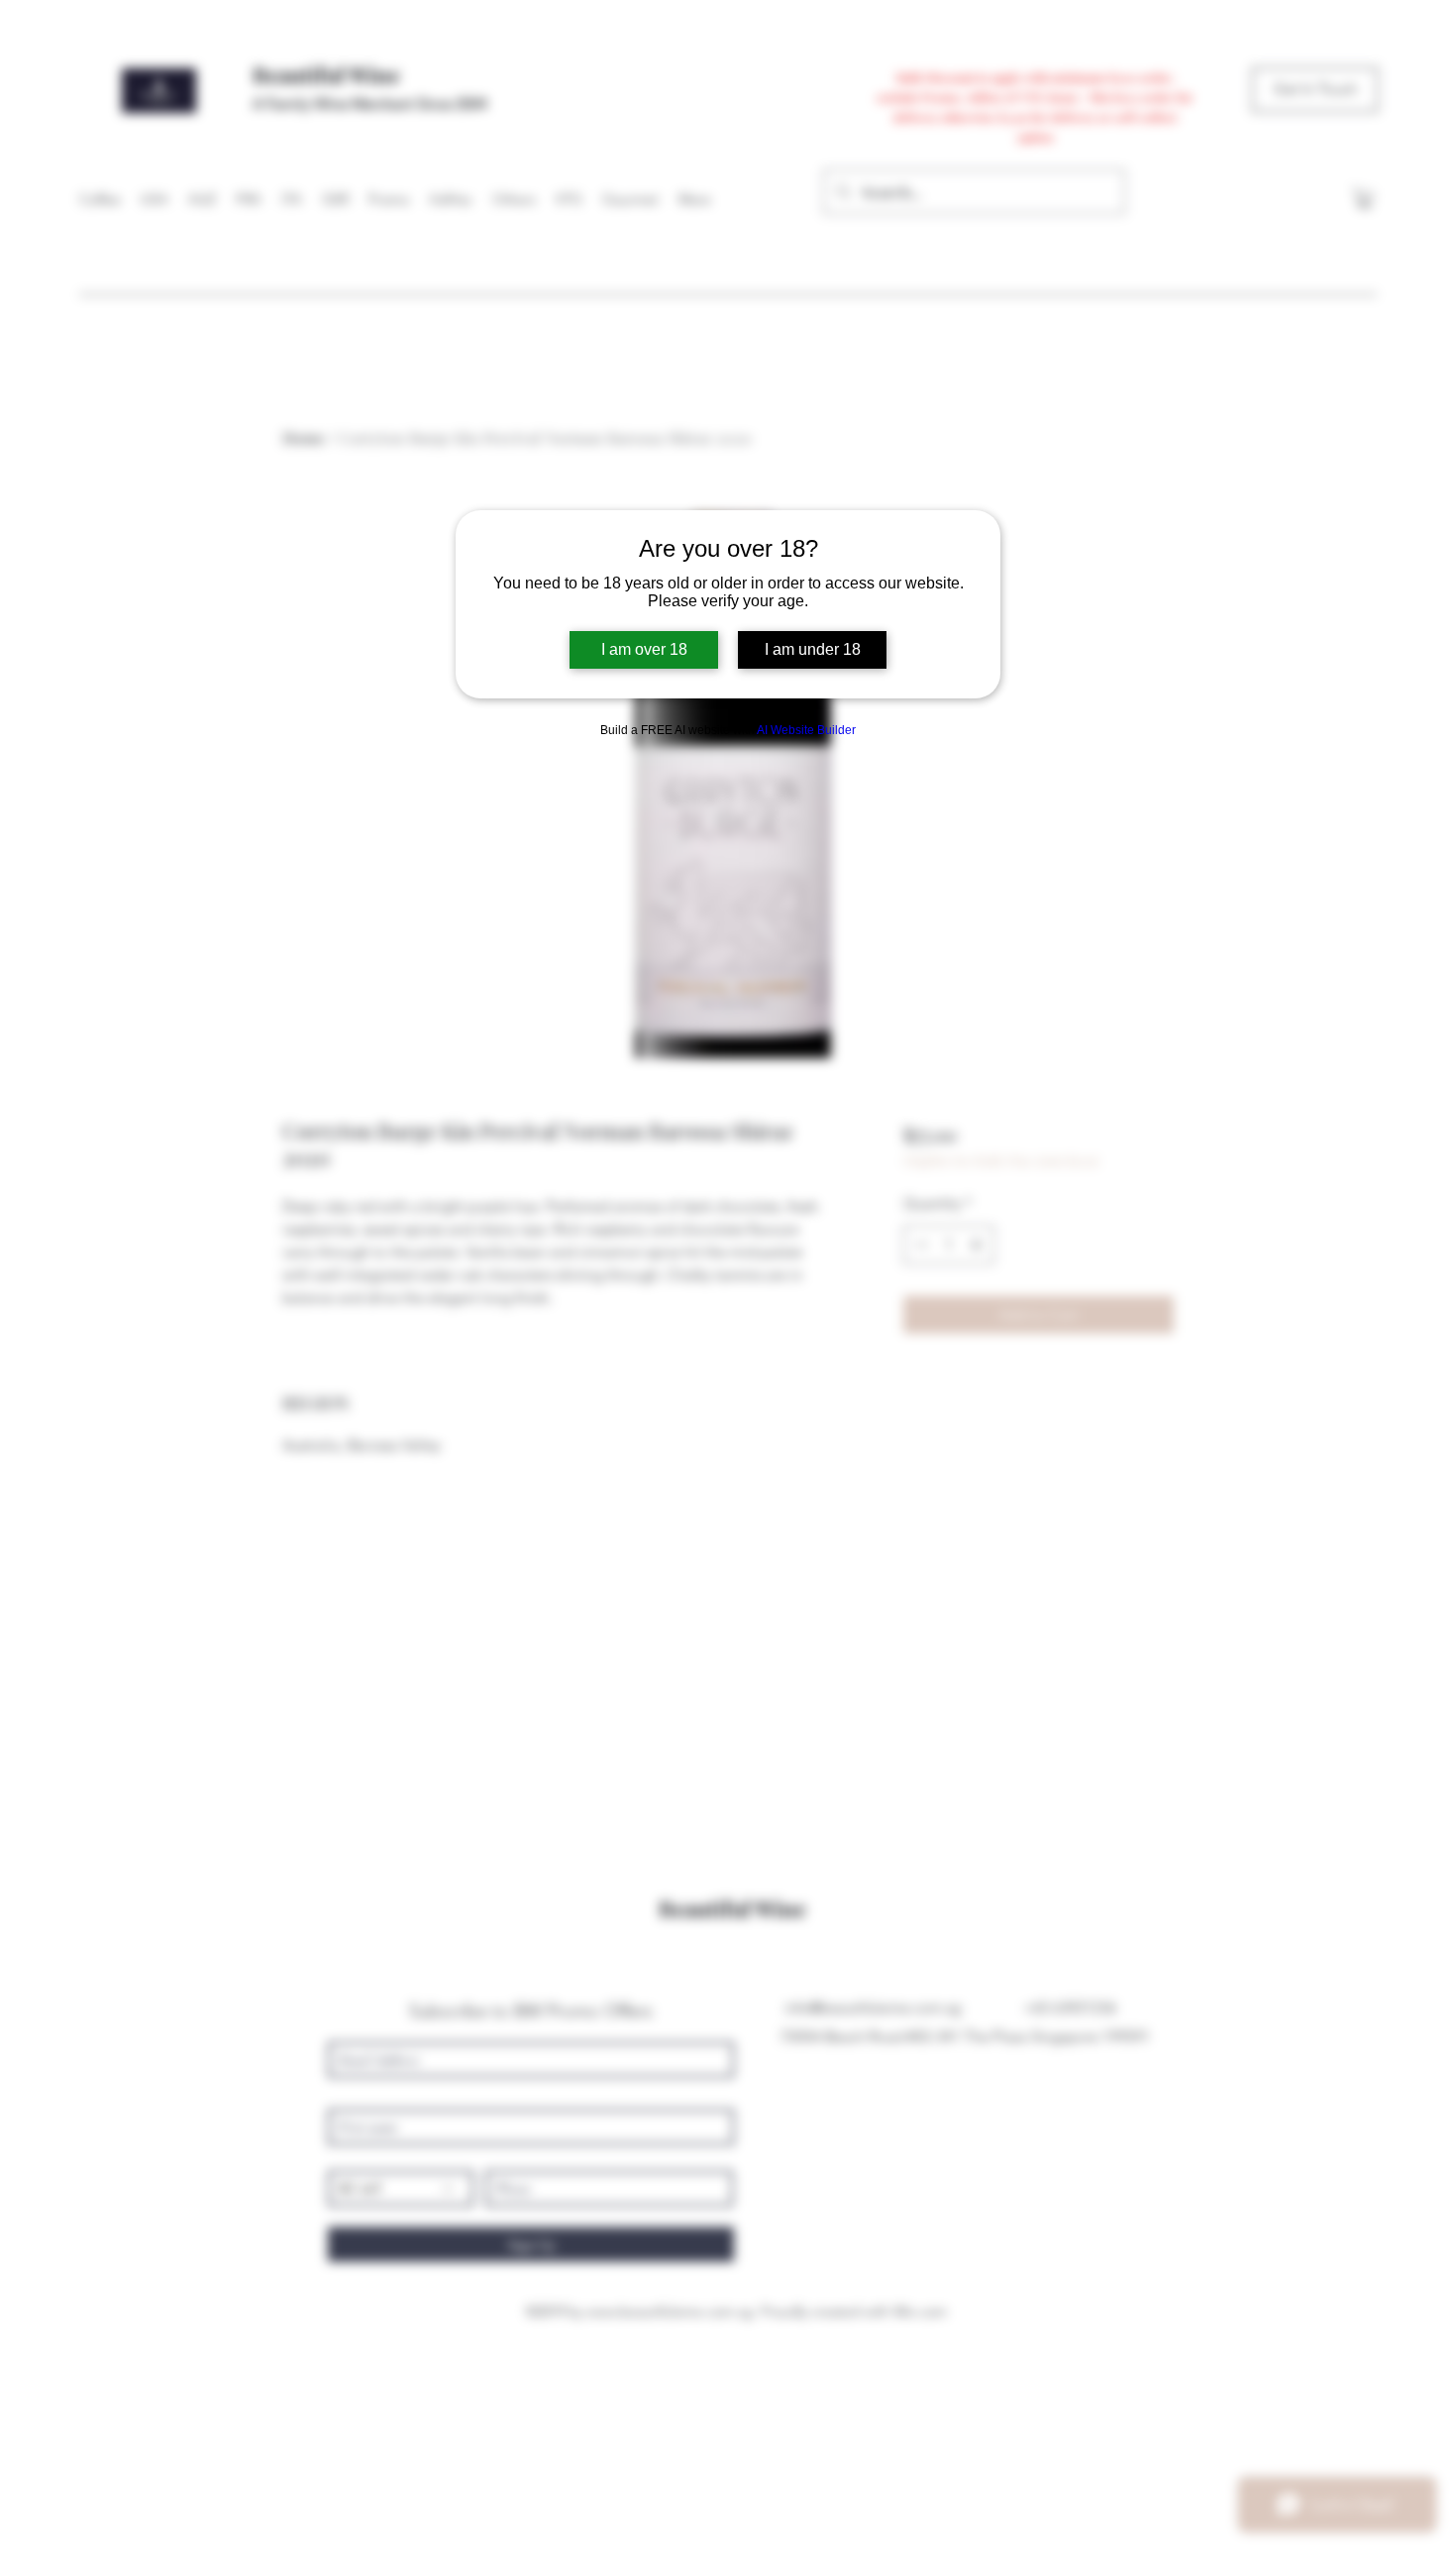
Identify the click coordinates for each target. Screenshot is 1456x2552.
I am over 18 (644, 649)
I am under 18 (813, 649)
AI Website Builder (806, 730)
